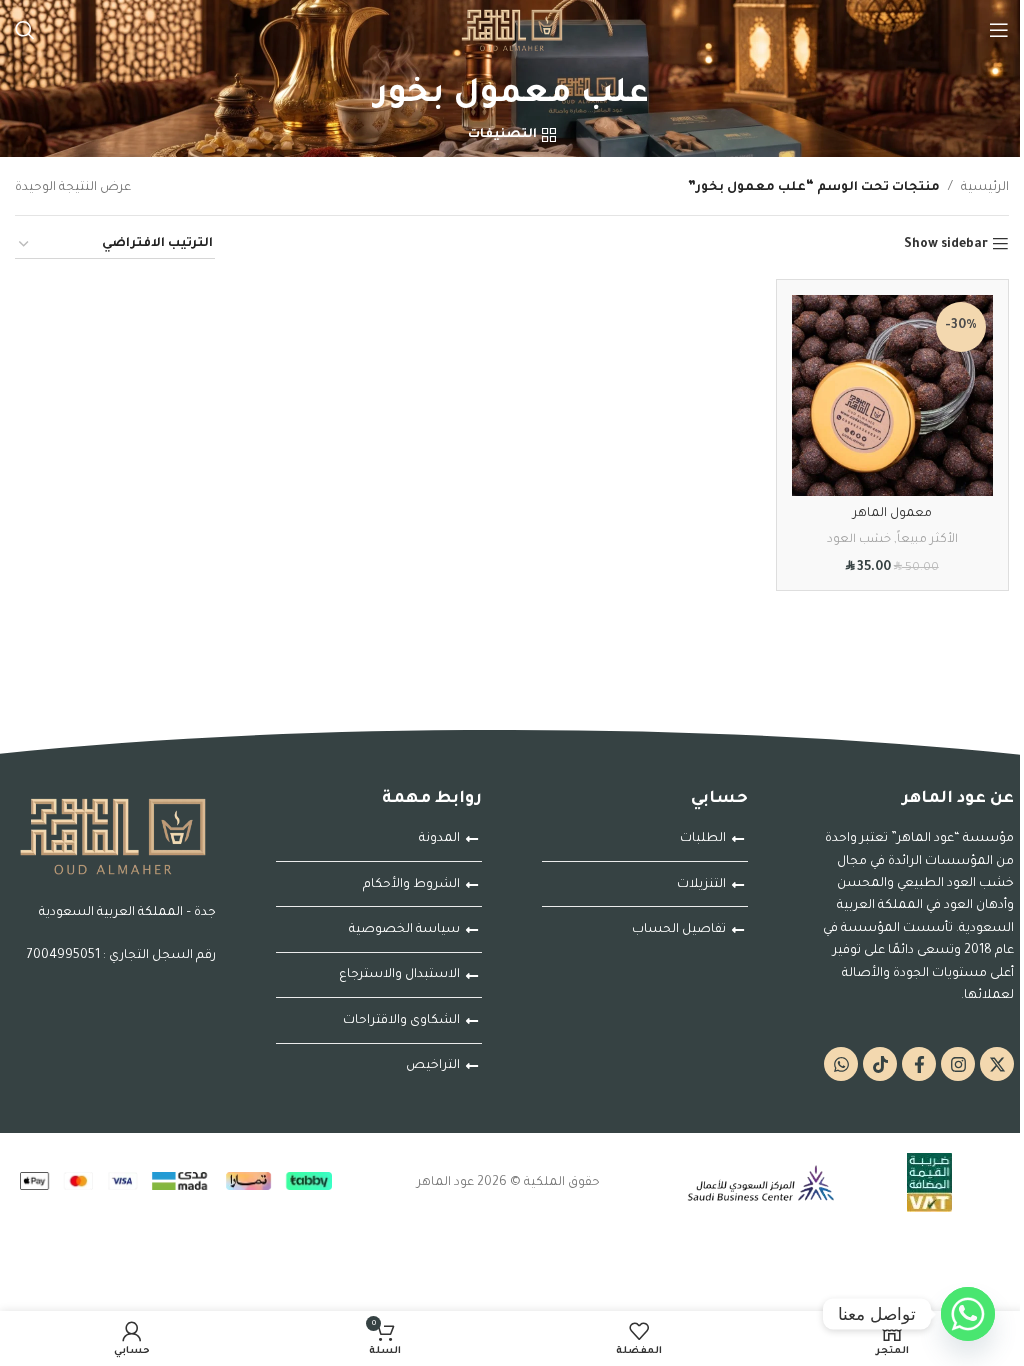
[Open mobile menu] (999, 30)
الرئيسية (985, 188)
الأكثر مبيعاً (927, 540)
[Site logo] (512, 31)
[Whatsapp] (841, 1064)
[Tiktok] (880, 1064)
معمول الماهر (892, 514)
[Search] (25, 30)
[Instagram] (958, 1064)
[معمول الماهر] (893, 396)
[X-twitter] (997, 1064)
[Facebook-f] (919, 1064)
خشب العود (859, 540)
